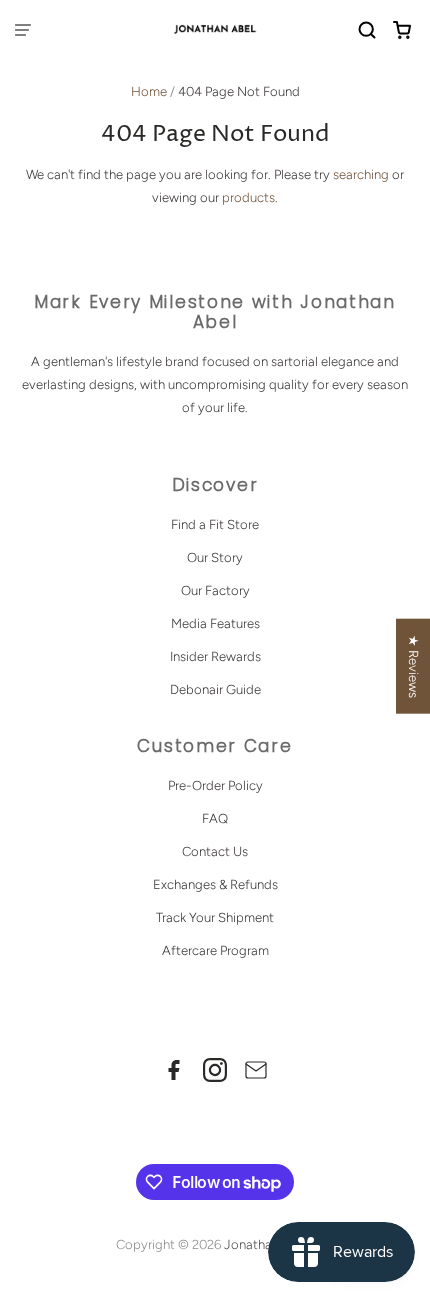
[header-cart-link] (402, 30)
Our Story (215, 557)
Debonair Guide (215, 689)
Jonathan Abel (266, 1244)
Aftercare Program (215, 950)
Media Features (215, 623)
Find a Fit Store (215, 524)
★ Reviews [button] (413, 665)
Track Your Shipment (215, 917)
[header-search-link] (367, 30)
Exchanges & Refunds (215, 884)
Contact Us (215, 851)
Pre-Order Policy (215, 785)
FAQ (215, 818)
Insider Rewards (215, 656)
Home (149, 91)
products (248, 197)
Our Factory (215, 590)
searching (361, 174)
